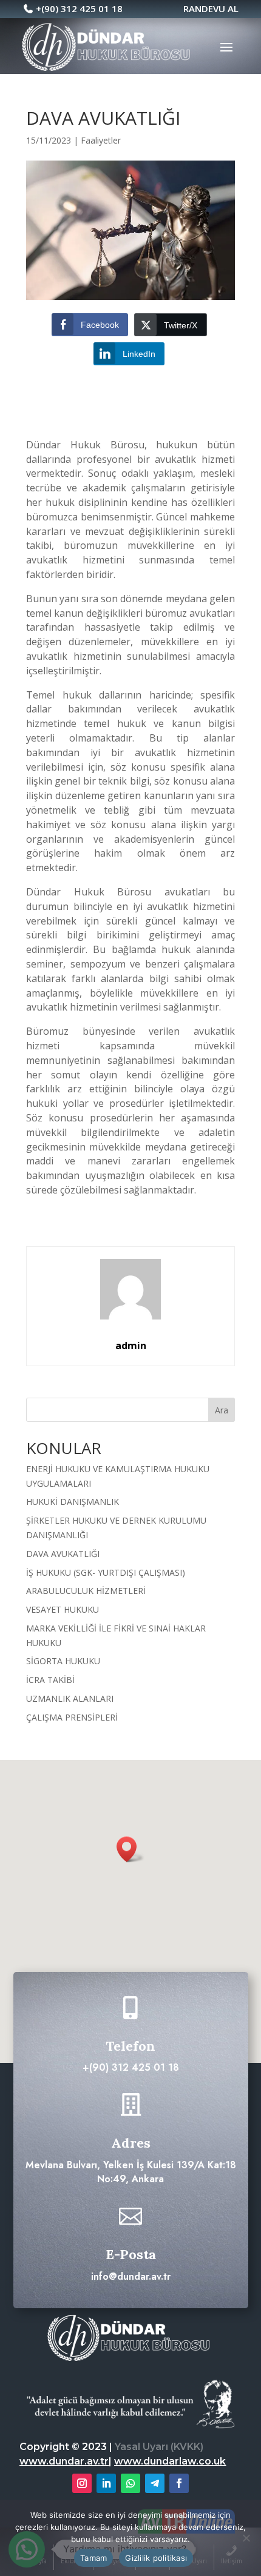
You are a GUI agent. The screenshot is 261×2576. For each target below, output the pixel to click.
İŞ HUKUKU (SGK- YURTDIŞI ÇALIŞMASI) (106, 1572)
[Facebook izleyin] (179, 2483)
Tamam (93, 2558)
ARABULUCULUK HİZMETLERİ (86, 1591)
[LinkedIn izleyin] (106, 2483)
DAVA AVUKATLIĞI (63, 1554)
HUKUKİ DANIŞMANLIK (73, 1502)
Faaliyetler (101, 140)
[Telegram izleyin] (155, 2483)
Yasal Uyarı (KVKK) (159, 2447)
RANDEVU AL (181, 8)
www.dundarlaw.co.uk (170, 2461)
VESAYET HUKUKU (63, 1609)
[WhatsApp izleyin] (130, 2483)
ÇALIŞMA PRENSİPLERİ (72, 1717)
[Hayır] (246, 2538)
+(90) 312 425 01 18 (79, 8)
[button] (130, 1849)
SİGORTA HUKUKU (63, 1661)
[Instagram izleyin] (82, 2483)
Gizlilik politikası (156, 2558)
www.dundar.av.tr (64, 2461)
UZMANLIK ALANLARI (70, 1698)
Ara (222, 1410)
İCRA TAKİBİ (50, 1680)
